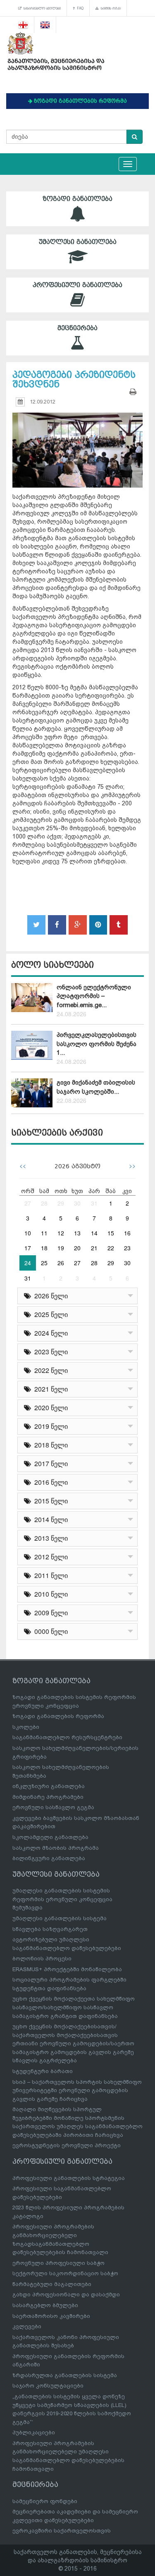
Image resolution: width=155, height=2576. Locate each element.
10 (28, 1233)
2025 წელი (49, 1314)
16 (127, 1233)
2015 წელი (49, 1501)
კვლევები (27, 2326)
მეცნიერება (77, 328)
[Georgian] (23, 25)
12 (61, 1233)
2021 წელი (49, 1389)
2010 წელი (49, 1594)
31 (94, 1203)
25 (44, 1263)
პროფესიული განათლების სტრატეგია (69, 2178)
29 (61, 1203)
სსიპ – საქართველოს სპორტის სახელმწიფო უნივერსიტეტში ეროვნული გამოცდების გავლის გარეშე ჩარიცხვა (77, 2090)
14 (94, 1233)
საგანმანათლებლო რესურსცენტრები (67, 1737)
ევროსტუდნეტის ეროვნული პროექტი (67, 2145)
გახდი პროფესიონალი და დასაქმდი (66, 2294)
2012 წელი (49, 1557)
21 (94, 1248)
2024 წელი (49, 1333)
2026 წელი (49, 1296)
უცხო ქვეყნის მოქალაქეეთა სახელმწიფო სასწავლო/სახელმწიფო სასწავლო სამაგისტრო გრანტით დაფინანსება (74, 2007)
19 (61, 1248)
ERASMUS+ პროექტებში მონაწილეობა (67, 1969)
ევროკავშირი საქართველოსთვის (62, 2531)
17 (28, 1248)
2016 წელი (49, 1482)
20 (77, 1248)
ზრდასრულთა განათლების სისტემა (65, 2375)
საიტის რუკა (110, 8)
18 (44, 1248)
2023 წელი (49, 1352)
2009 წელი (49, 1613)
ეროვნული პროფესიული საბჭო (58, 2263)
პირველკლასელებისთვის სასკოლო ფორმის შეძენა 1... (97, 1044)
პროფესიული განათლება (77, 285)
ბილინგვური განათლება (49, 1858)
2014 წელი (49, 1519)
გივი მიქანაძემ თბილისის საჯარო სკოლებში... (96, 1087)
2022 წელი (49, 1370)
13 (77, 1233)
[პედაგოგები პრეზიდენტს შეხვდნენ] (77, 442)
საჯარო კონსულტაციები (48, 2386)
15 (111, 1233)
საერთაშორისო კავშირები (51, 2316)
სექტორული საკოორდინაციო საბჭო (65, 2273)
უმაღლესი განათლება (78, 242)
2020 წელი (49, 1408)
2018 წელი (49, 1445)
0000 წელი (49, 1631)
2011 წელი (49, 1575)
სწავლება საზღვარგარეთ (50, 1929)
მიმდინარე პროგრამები (48, 1797)
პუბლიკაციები (34, 2432)
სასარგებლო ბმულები (41, 8)
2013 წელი (49, 1538)
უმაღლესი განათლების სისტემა (60, 1918)
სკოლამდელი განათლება (50, 1837)
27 (28, 1203)
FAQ (79, 8)
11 (44, 1233)
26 (61, 1263)
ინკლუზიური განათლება (49, 1786)
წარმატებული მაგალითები (52, 2284)
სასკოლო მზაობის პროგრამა (56, 1848)
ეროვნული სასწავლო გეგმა (53, 1807)
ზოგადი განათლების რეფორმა (58, 1716)
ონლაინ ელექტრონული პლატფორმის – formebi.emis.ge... (94, 996)
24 (28, 1263)
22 (111, 1248)
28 (44, 1203)
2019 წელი (49, 1426)
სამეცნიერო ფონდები (45, 2501)
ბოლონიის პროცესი (42, 1959)
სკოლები (26, 1727)
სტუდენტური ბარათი (43, 2071)
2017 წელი (49, 1463)
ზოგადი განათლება (77, 199)
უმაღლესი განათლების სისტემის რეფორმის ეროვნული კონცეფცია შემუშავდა (62, 1899)
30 (77, 1203)
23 (127, 1248)
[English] (45, 25)
